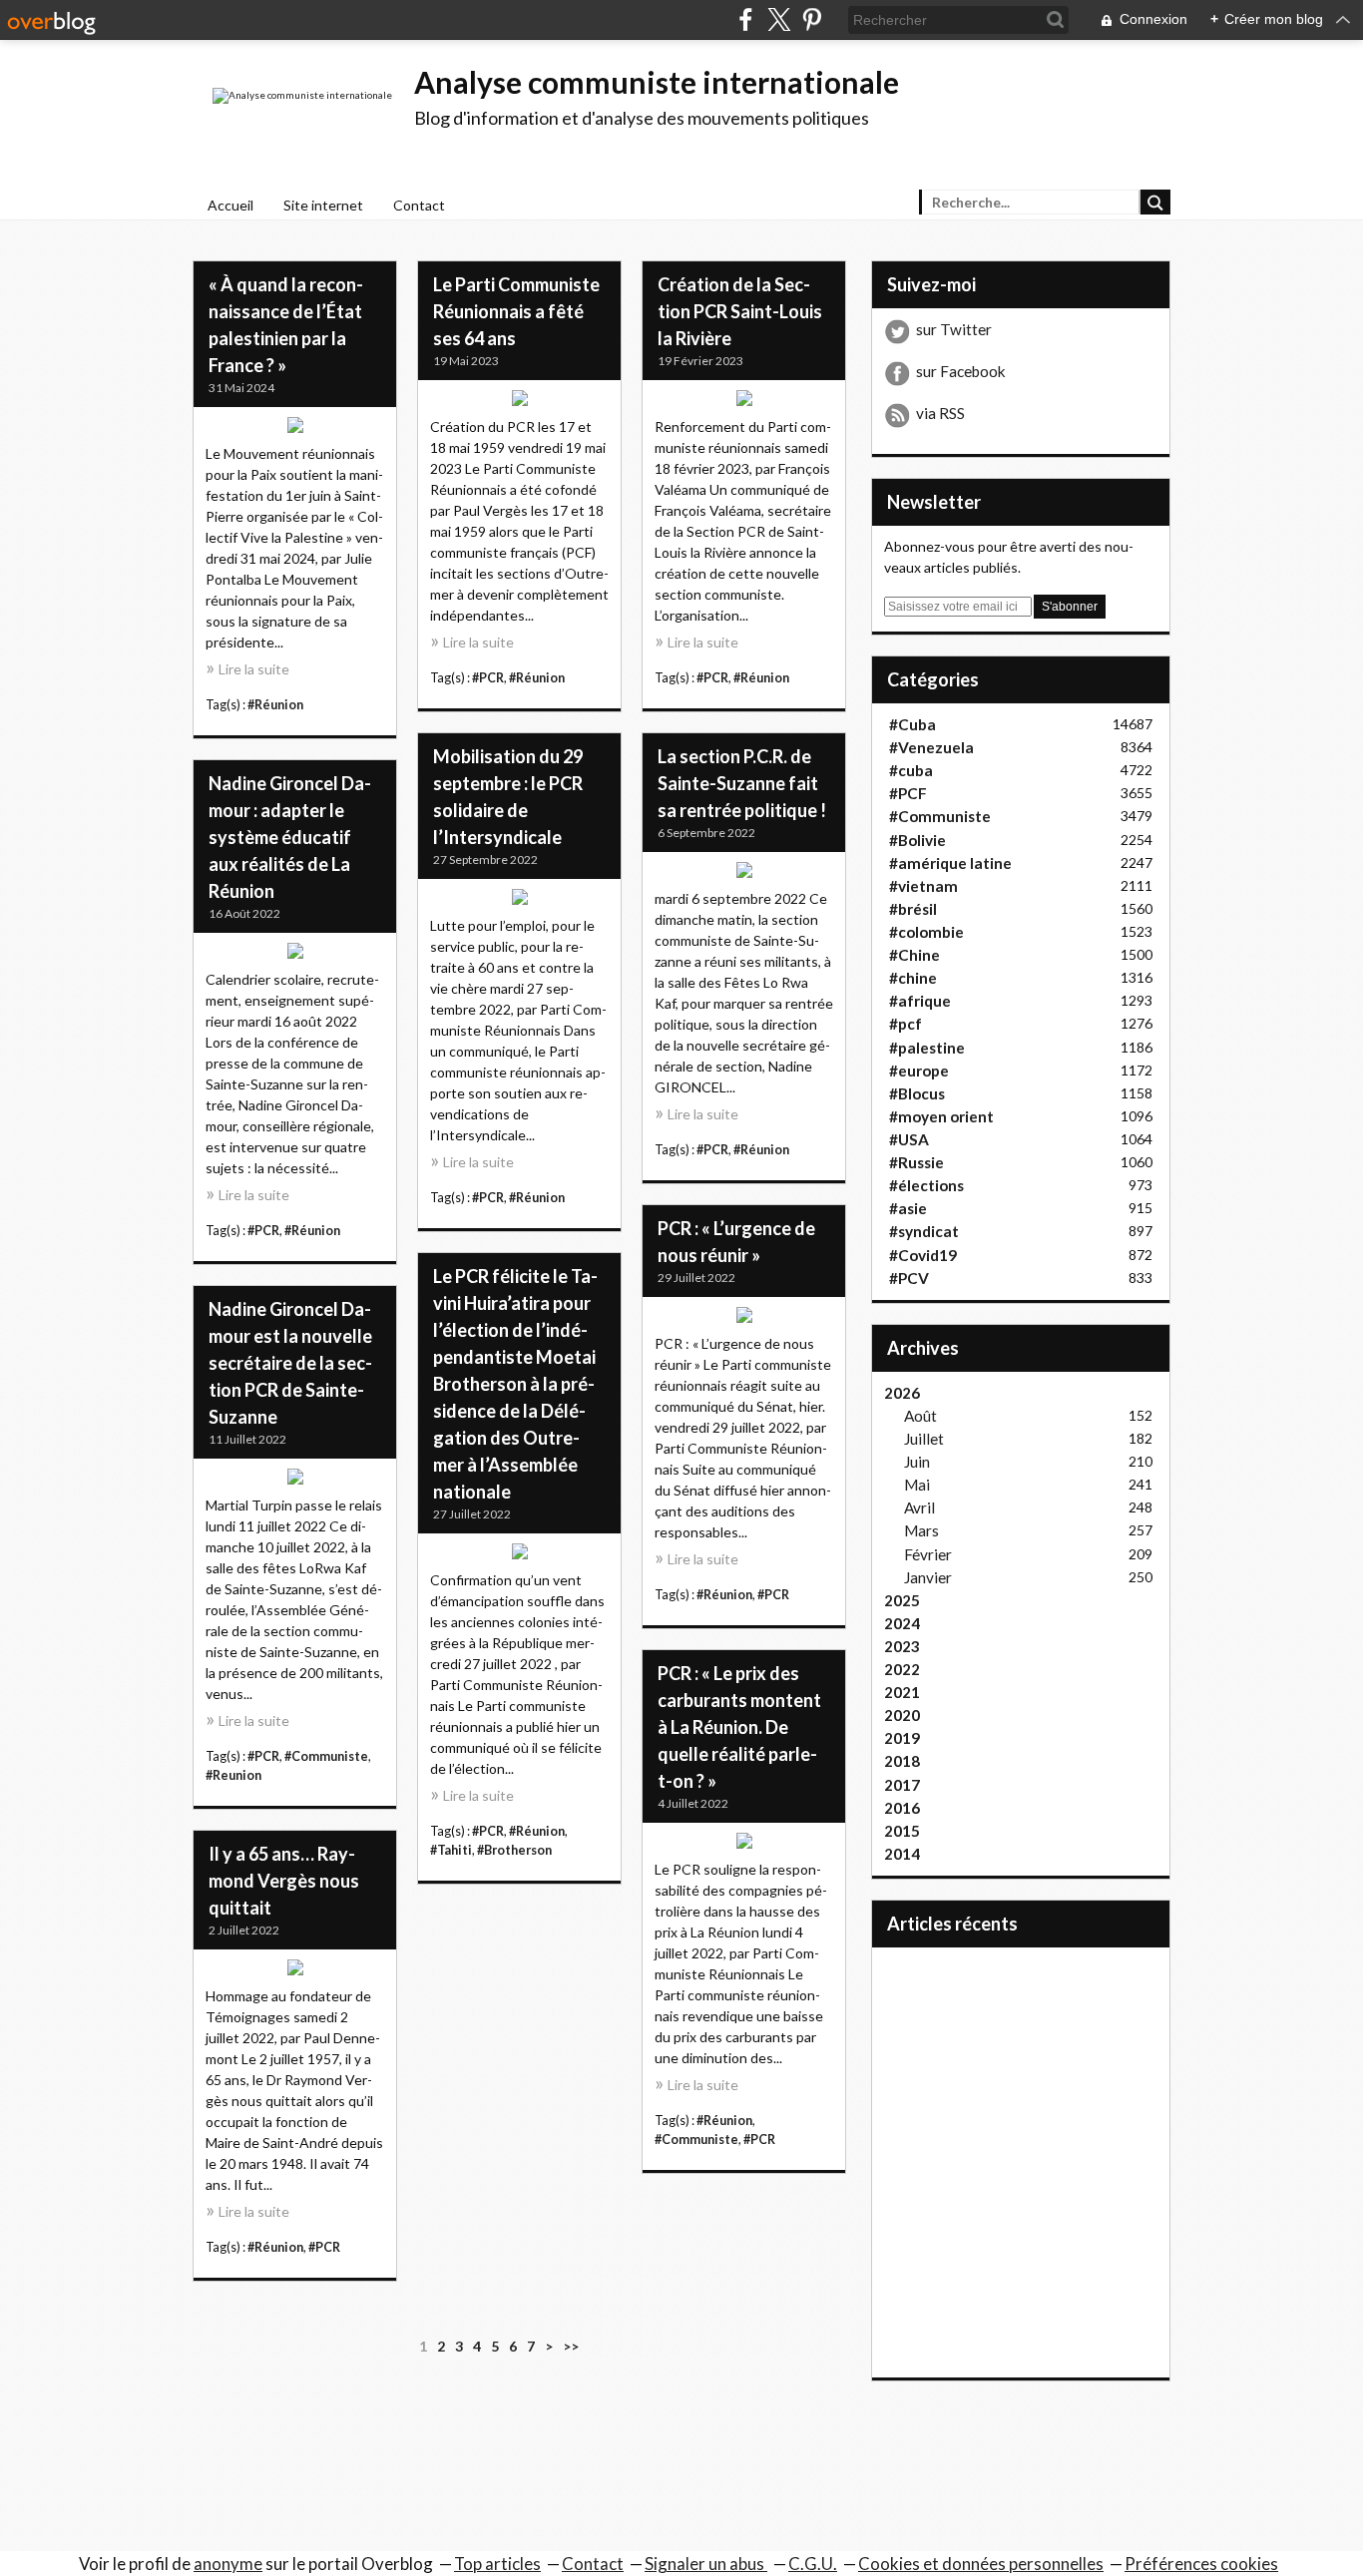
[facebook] (746, 19)
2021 (902, 1692)
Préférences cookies (1201, 2564)
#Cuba (912, 724)
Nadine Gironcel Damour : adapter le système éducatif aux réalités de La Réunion (290, 837)
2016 (902, 1808)
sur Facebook (961, 371)
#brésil (913, 909)
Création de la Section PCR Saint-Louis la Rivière (740, 311)
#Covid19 (923, 1255)
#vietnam (923, 886)
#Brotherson (514, 1850)
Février (928, 1554)
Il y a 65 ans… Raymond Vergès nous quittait (284, 1881)
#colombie (926, 932)
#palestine (927, 1048)
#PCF (908, 793)
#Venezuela (931, 747)
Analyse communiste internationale (657, 82)
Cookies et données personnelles (981, 2564)
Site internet (323, 205)
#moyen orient (941, 1116)
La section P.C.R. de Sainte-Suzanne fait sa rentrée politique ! (742, 783)
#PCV (909, 1278)
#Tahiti (451, 1850)
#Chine (914, 955)
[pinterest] (812, 19)
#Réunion (275, 705)
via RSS (940, 413)
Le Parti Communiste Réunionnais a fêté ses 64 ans (516, 311)
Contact (419, 205)
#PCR (488, 678)
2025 (902, 1600)
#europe (919, 1071)
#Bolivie (917, 840)
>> (571, 2346)
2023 (902, 1646)
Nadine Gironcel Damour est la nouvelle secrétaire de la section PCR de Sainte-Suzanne (290, 1363)
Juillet (924, 1439)
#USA (909, 1139)
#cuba (911, 770)
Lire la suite (254, 669)
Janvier (928, 1577)
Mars (921, 1530)
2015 (902, 1831)
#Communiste (326, 1756)
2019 (902, 1738)
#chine (913, 978)
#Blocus (917, 1093)
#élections (926, 1185)
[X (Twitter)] (779, 19)
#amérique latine (950, 863)
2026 (902, 1393)
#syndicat (924, 1231)
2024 (902, 1623)
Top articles (497, 2564)
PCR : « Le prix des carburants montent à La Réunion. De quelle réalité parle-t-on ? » (739, 1727)
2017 (902, 1785)
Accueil (230, 205)
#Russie (916, 1162)
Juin (917, 1462)
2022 (902, 1669)
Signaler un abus (706, 2564)
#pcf (906, 1024)
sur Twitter (954, 329)
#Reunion (233, 1775)
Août (920, 1416)
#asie (908, 1208)
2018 (902, 1761)
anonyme (228, 2564)
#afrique (920, 1001)
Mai (917, 1485)
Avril (919, 1507)
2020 (902, 1715)
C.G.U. (813, 2564)
